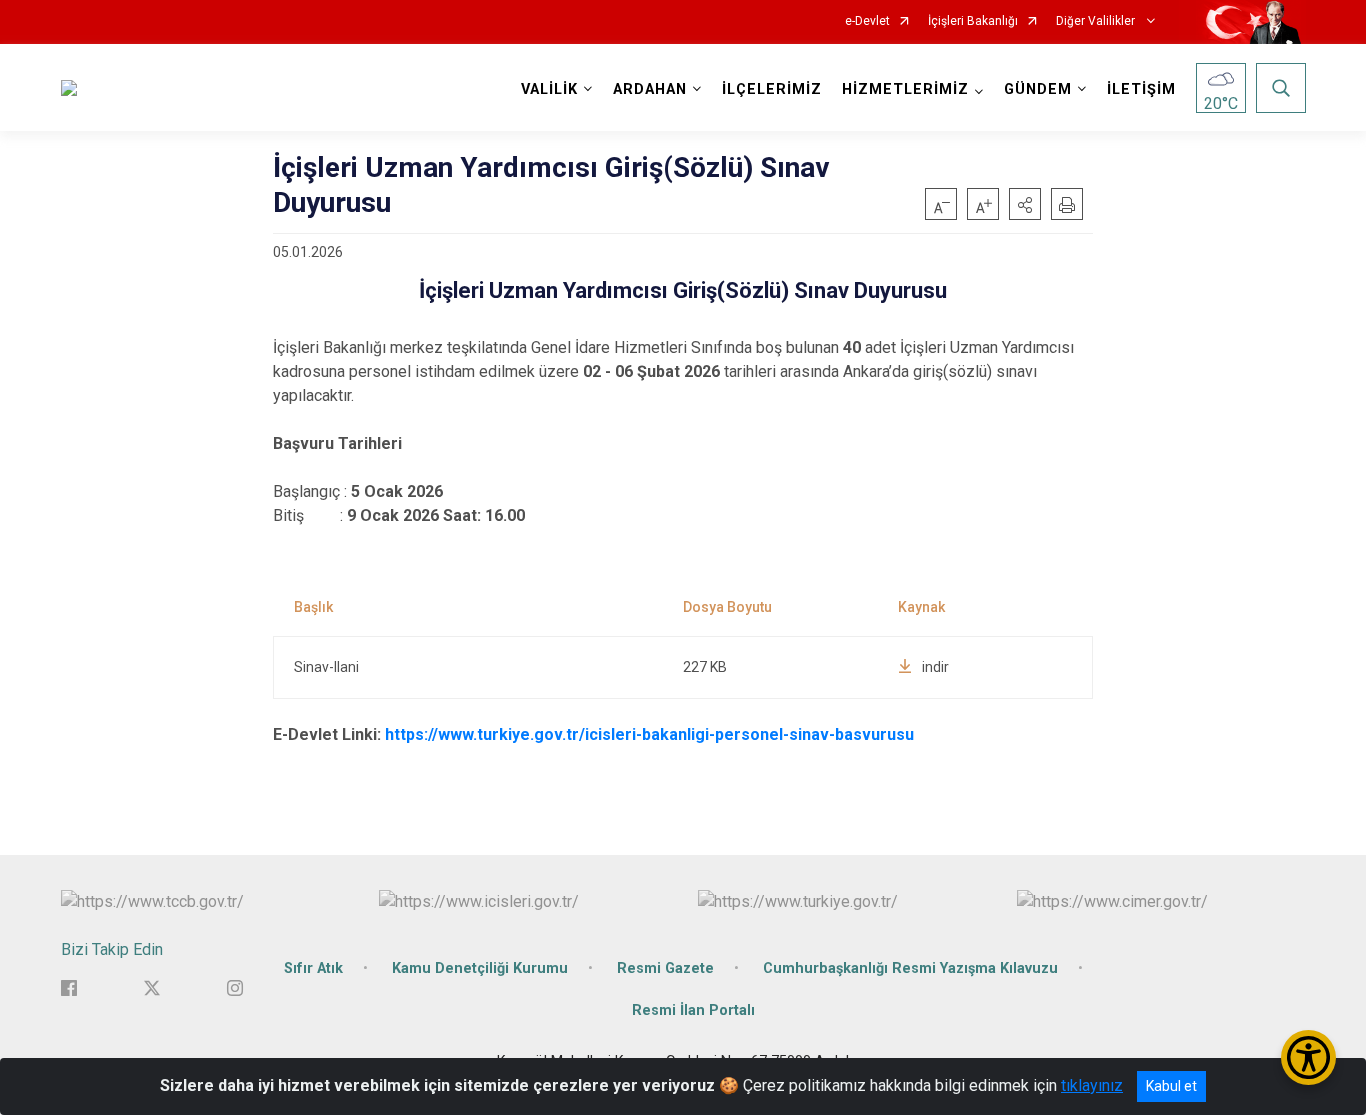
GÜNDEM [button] (1038, 89)
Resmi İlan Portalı (693, 1010)
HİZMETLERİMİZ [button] (905, 89)
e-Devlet (867, 21)
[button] (1025, 204)
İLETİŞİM (1141, 89)
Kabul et (1171, 1086)
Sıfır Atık (313, 968)
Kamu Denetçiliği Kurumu (480, 968)
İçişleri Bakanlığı (973, 21)
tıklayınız (1092, 1085)
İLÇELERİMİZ (772, 89)
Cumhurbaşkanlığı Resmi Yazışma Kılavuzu (910, 968)
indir (935, 667)
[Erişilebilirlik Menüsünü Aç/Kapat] (1308, 1057)
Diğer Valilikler (1097, 21)
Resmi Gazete (665, 968)
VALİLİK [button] (549, 89)
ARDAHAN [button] (650, 89)
